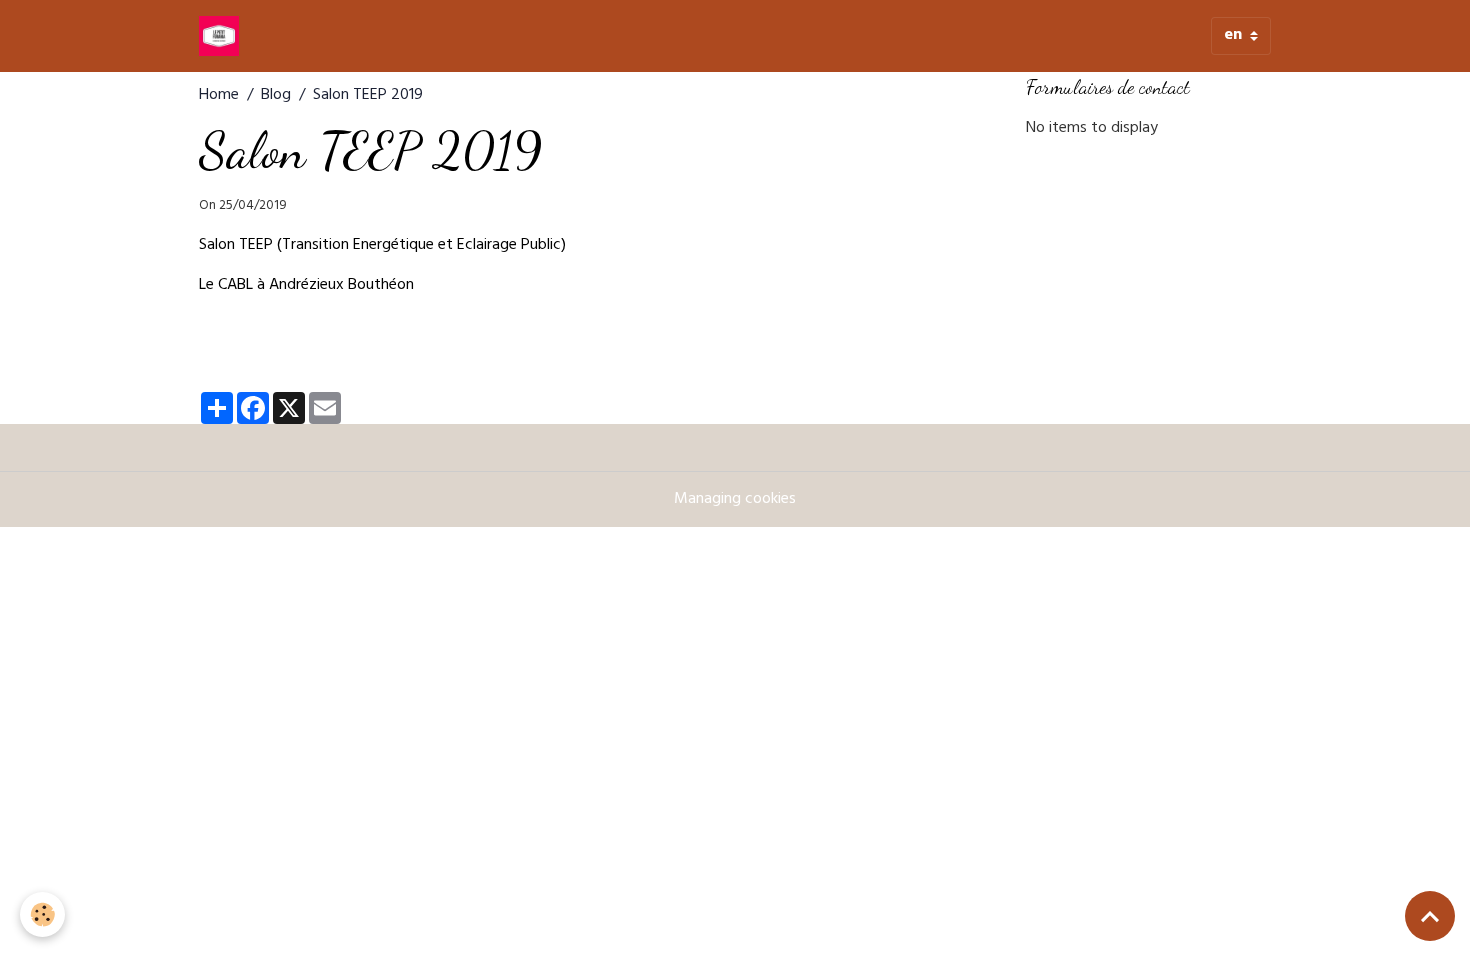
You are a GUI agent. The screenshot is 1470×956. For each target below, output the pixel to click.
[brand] (223, 36)
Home (219, 96)
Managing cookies (735, 500)
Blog (276, 96)
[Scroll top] (1430, 916)
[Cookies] (42, 914)
